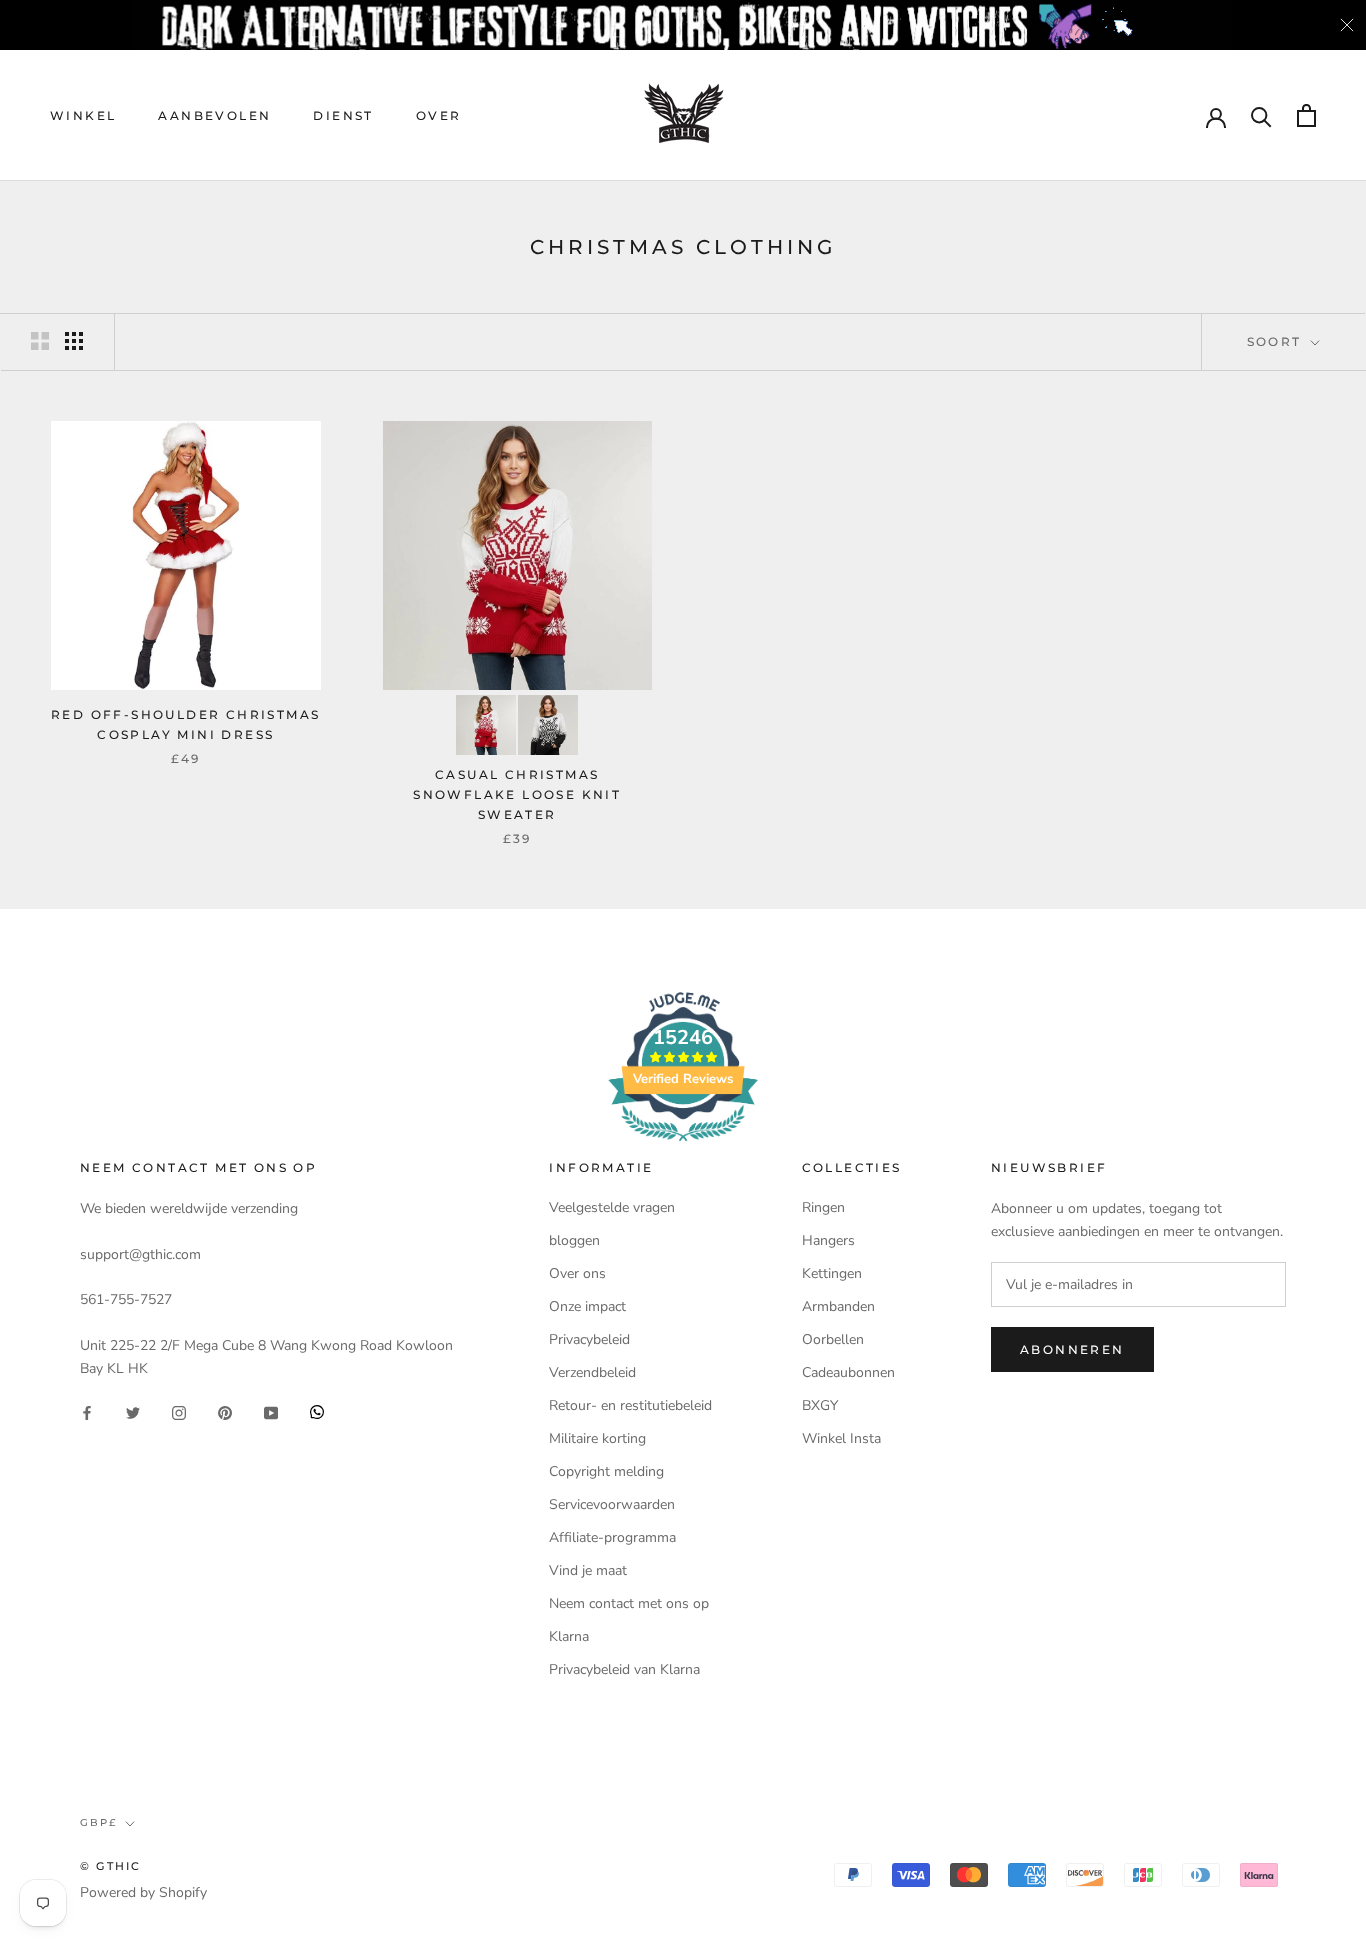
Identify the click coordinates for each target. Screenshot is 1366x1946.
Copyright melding (606, 1471)
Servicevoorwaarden (612, 1504)
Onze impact (587, 1306)
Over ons (577, 1273)
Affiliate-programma (612, 1537)
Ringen (823, 1207)
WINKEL (83, 115)
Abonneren (1072, 1349)
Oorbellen (833, 1339)
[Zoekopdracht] (1261, 115)
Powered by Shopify (143, 1892)
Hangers (828, 1240)
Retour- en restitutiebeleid (630, 1405)
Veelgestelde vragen (612, 1207)
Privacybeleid (589, 1339)
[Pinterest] (225, 1411)
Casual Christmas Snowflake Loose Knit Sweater (517, 794)
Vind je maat (588, 1570)
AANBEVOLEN (214, 115)
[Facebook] (87, 1411)
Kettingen (832, 1273)
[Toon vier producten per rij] (74, 341)
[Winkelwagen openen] (1306, 115)
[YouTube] (271, 1411)
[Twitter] (133, 1411)
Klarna (569, 1636)
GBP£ (98, 1822)
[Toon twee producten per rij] (40, 341)
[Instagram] (179, 1411)
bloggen (574, 1240)
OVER (439, 115)
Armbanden (838, 1306)
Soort (1277, 341)
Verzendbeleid (592, 1372)
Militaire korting (597, 1438)
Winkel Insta (841, 1438)
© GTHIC (110, 1866)
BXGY (820, 1405)
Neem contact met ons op (629, 1603)
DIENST (343, 115)
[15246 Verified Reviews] (683, 1145)
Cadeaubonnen (848, 1372)
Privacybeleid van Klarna (624, 1669)
